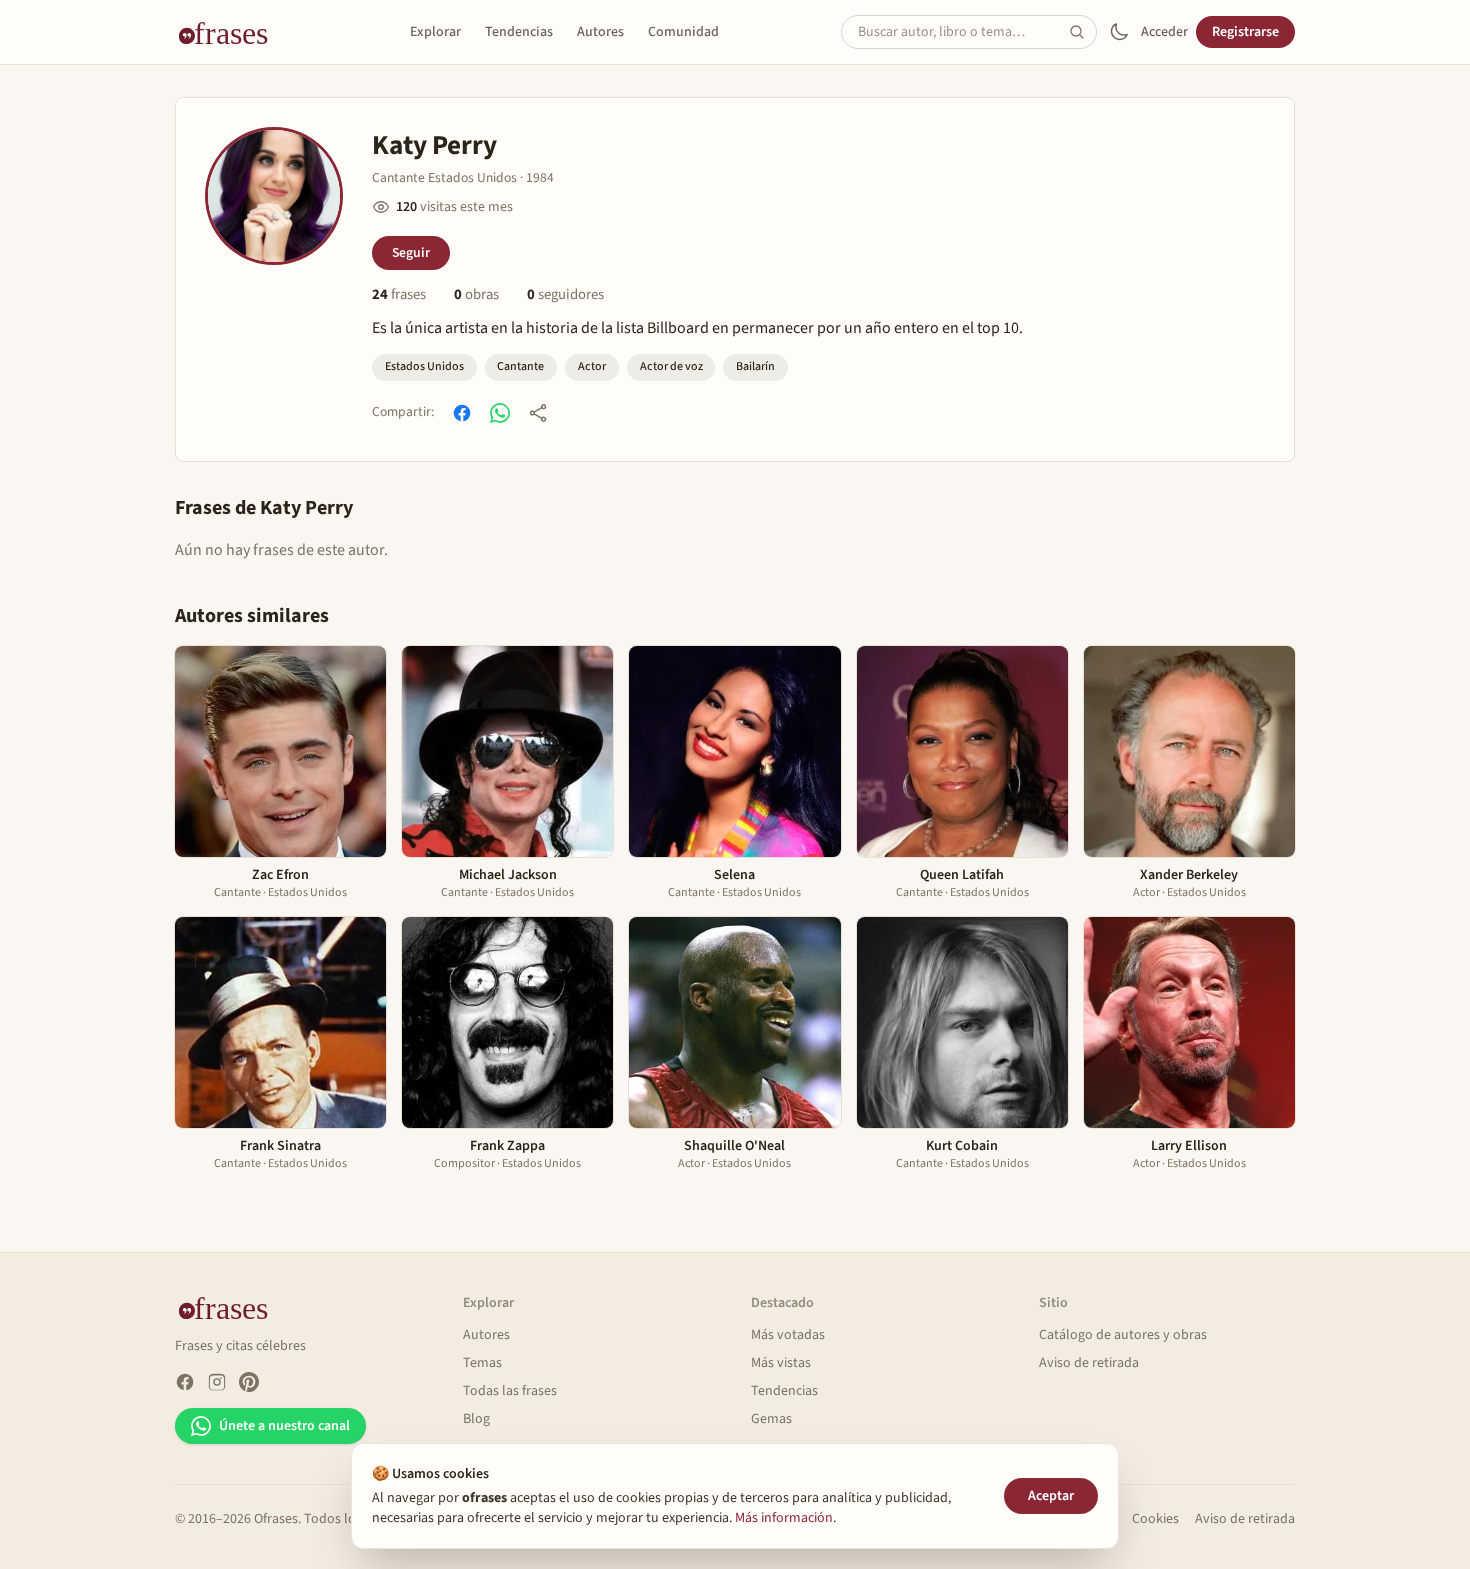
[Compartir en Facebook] (462, 413)
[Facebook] (185, 1382)
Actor (592, 366)
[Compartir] (538, 413)
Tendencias (519, 32)
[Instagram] (217, 1382)
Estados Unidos (424, 366)
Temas (482, 1363)
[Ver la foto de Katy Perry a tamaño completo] (274, 196)
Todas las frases (510, 1391)
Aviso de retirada (1089, 1363)
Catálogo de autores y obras (1123, 1335)
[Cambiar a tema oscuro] (1119, 32)
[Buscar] (1083, 32)
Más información (784, 1518)
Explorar (435, 32)
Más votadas (788, 1335)
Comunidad (683, 32)
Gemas (771, 1419)
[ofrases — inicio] (231, 32)
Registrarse (1245, 32)
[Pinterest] (249, 1382)
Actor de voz (671, 366)
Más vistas (781, 1363)
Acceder (1164, 32)
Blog (476, 1419)
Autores (600, 32)
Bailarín (755, 366)
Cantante (520, 366)
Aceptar (1051, 1496)
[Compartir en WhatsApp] (500, 413)
